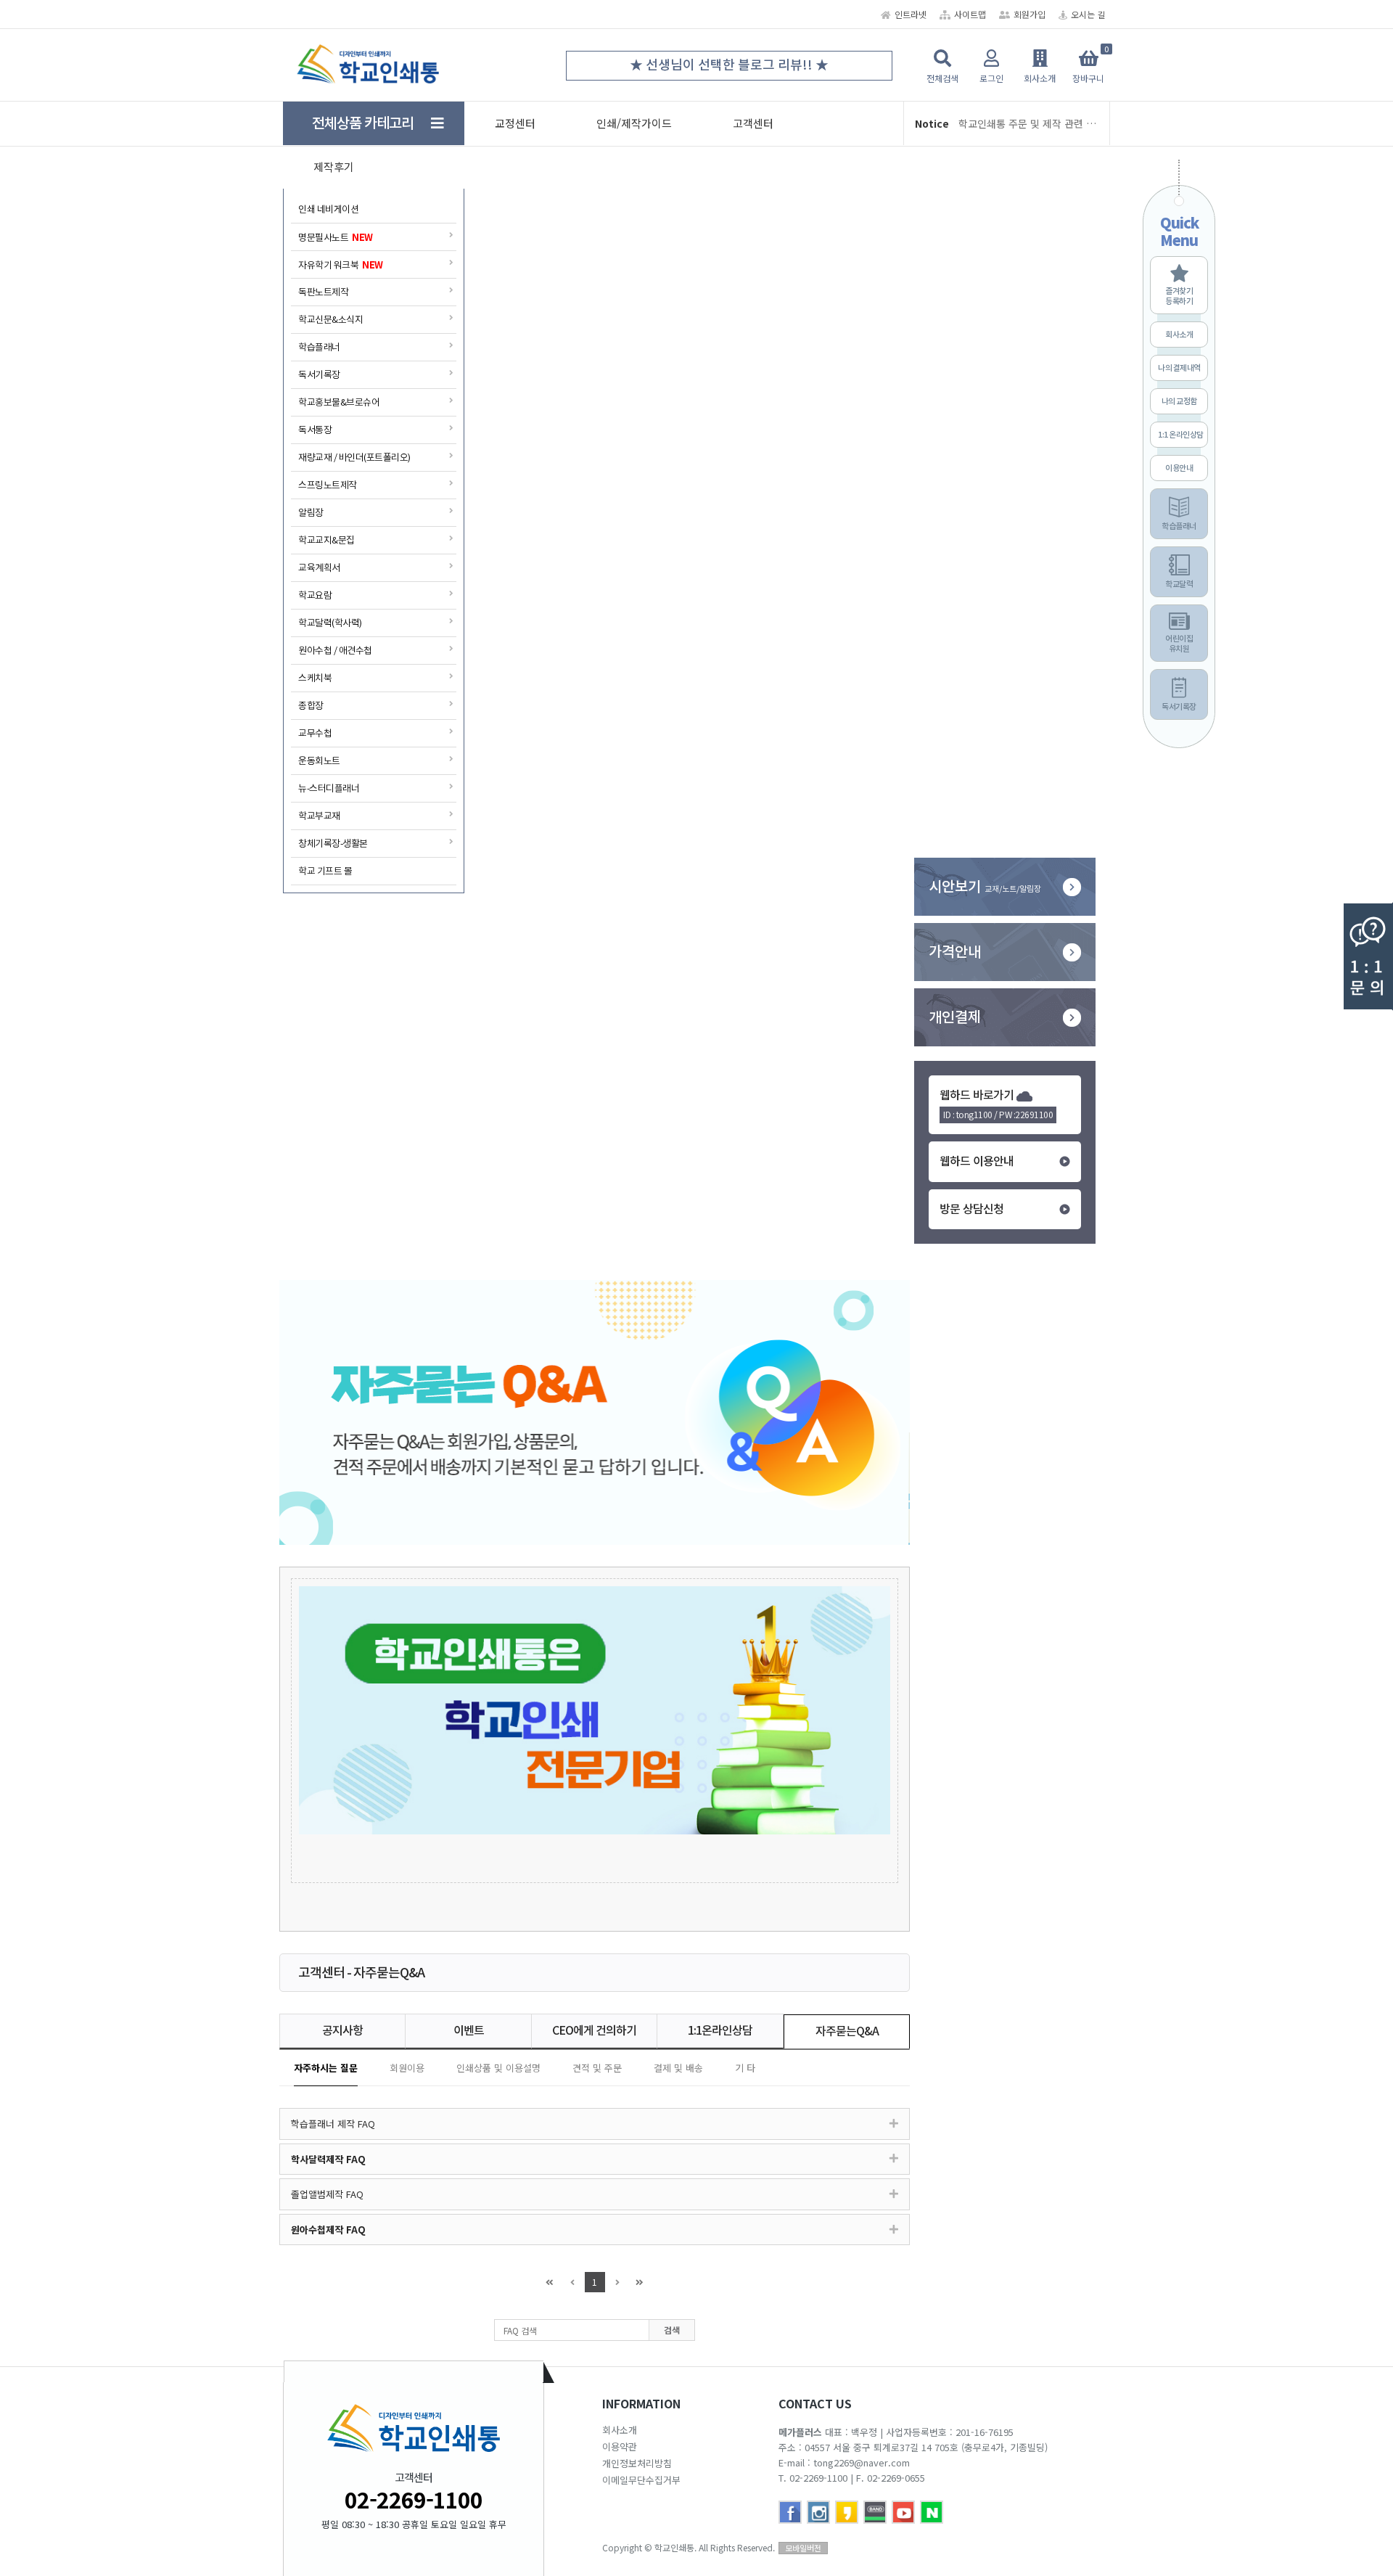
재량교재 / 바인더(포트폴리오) (354, 458)
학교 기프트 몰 (325, 871)
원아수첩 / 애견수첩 (335, 651)
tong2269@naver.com (862, 2462)
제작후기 (334, 167)
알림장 (311, 513)
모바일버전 (803, 2548)
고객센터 (753, 123)
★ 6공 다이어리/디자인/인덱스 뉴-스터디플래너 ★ (740, 65)
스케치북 (315, 678)
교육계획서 (319, 568)
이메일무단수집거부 (641, 2480)
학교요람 (315, 595)
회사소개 (620, 2430)
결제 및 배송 (678, 2068)
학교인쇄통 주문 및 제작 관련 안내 (1028, 123)
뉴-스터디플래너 (329, 788)
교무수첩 (315, 733)
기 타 (745, 2068)
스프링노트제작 (328, 485)
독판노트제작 (323, 292)
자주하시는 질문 (326, 2068)
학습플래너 (319, 347)
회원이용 (407, 2068)
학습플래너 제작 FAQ (333, 2124)
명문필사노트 (336, 237)
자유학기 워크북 (341, 264)
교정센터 (515, 123)
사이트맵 (970, 14)
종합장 (311, 706)
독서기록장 (319, 375)
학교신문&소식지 (330, 320)
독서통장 (315, 430)
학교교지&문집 (326, 540)
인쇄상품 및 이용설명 (498, 2068)
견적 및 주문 (597, 2068)
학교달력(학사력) (330, 623)
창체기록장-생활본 (333, 844)
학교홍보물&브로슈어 (339, 402)
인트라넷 (911, 14)
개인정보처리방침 (637, 2463)
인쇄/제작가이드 (634, 123)
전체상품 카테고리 (371, 123)
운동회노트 (319, 761)
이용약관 (620, 2446)
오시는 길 (1088, 14)
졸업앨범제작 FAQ (327, 2194)
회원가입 (1030, 14)
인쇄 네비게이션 (328, 209)
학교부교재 (319, 816)
